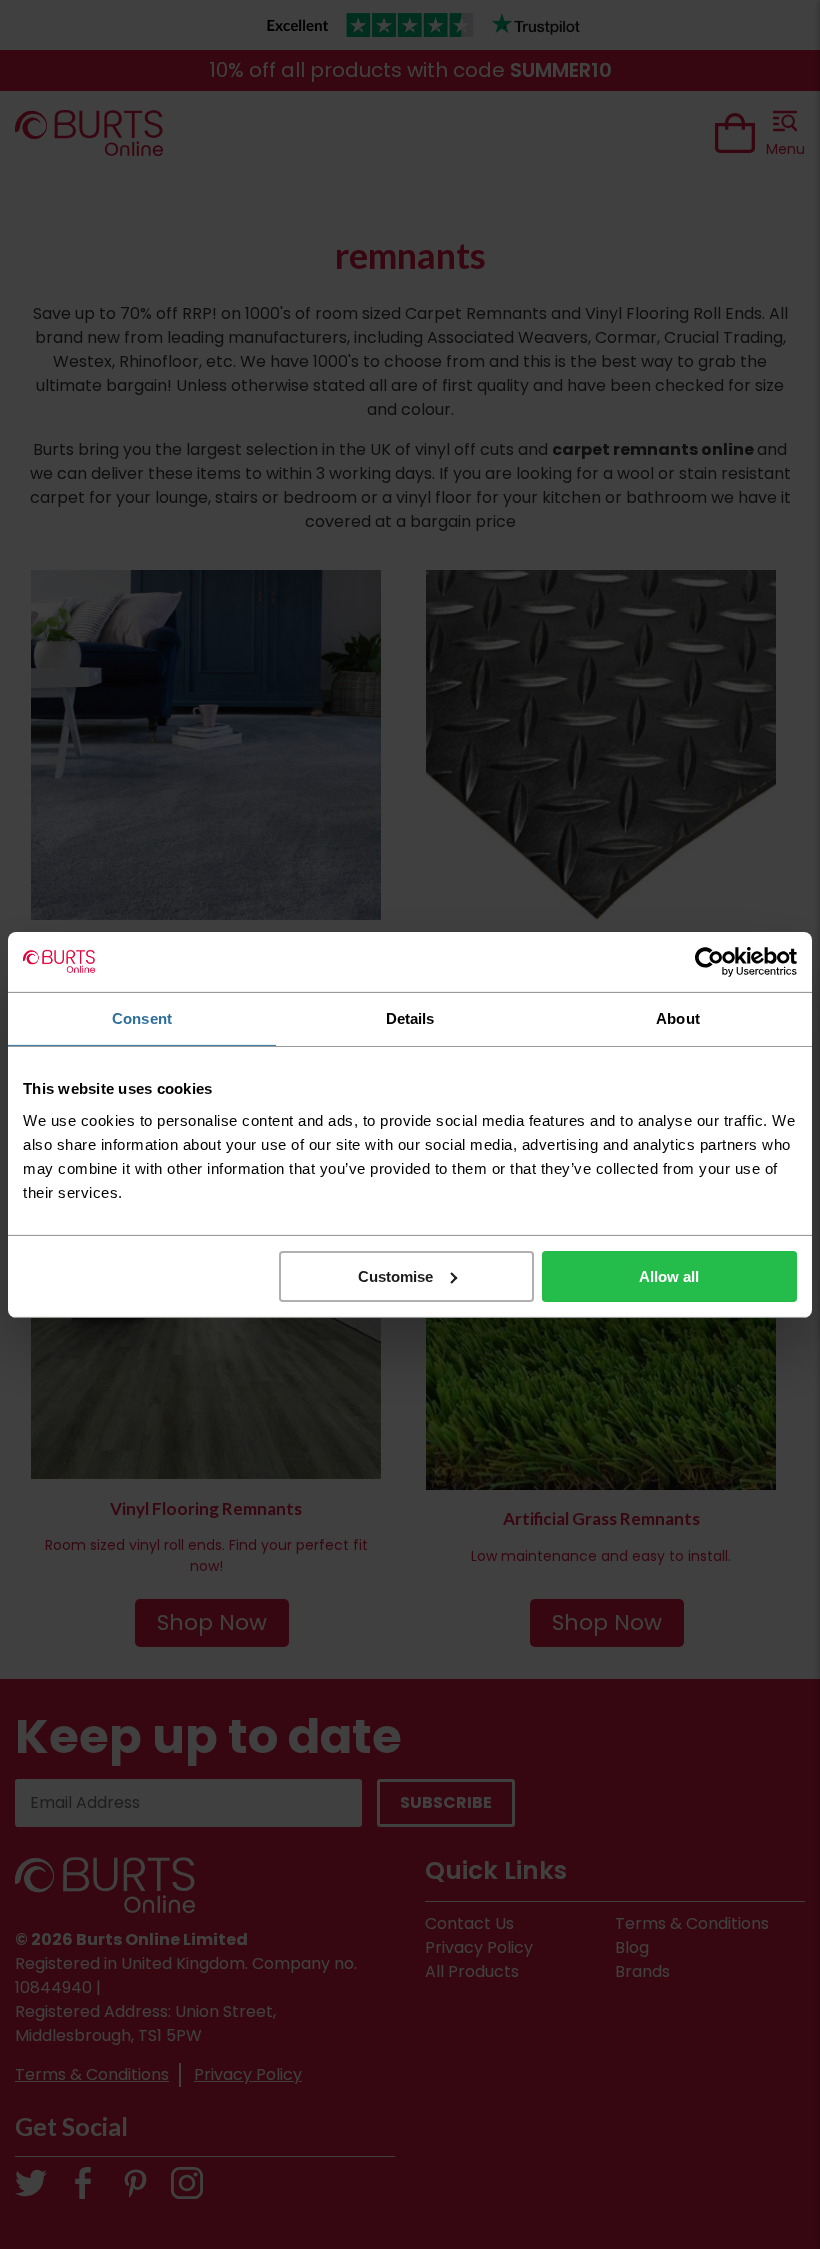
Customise (395, 1275)
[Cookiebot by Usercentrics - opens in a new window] (709, 961)
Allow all (669, 1275)
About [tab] (678, 1017)
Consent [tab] (142, 1017)
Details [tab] (410, 1017)
